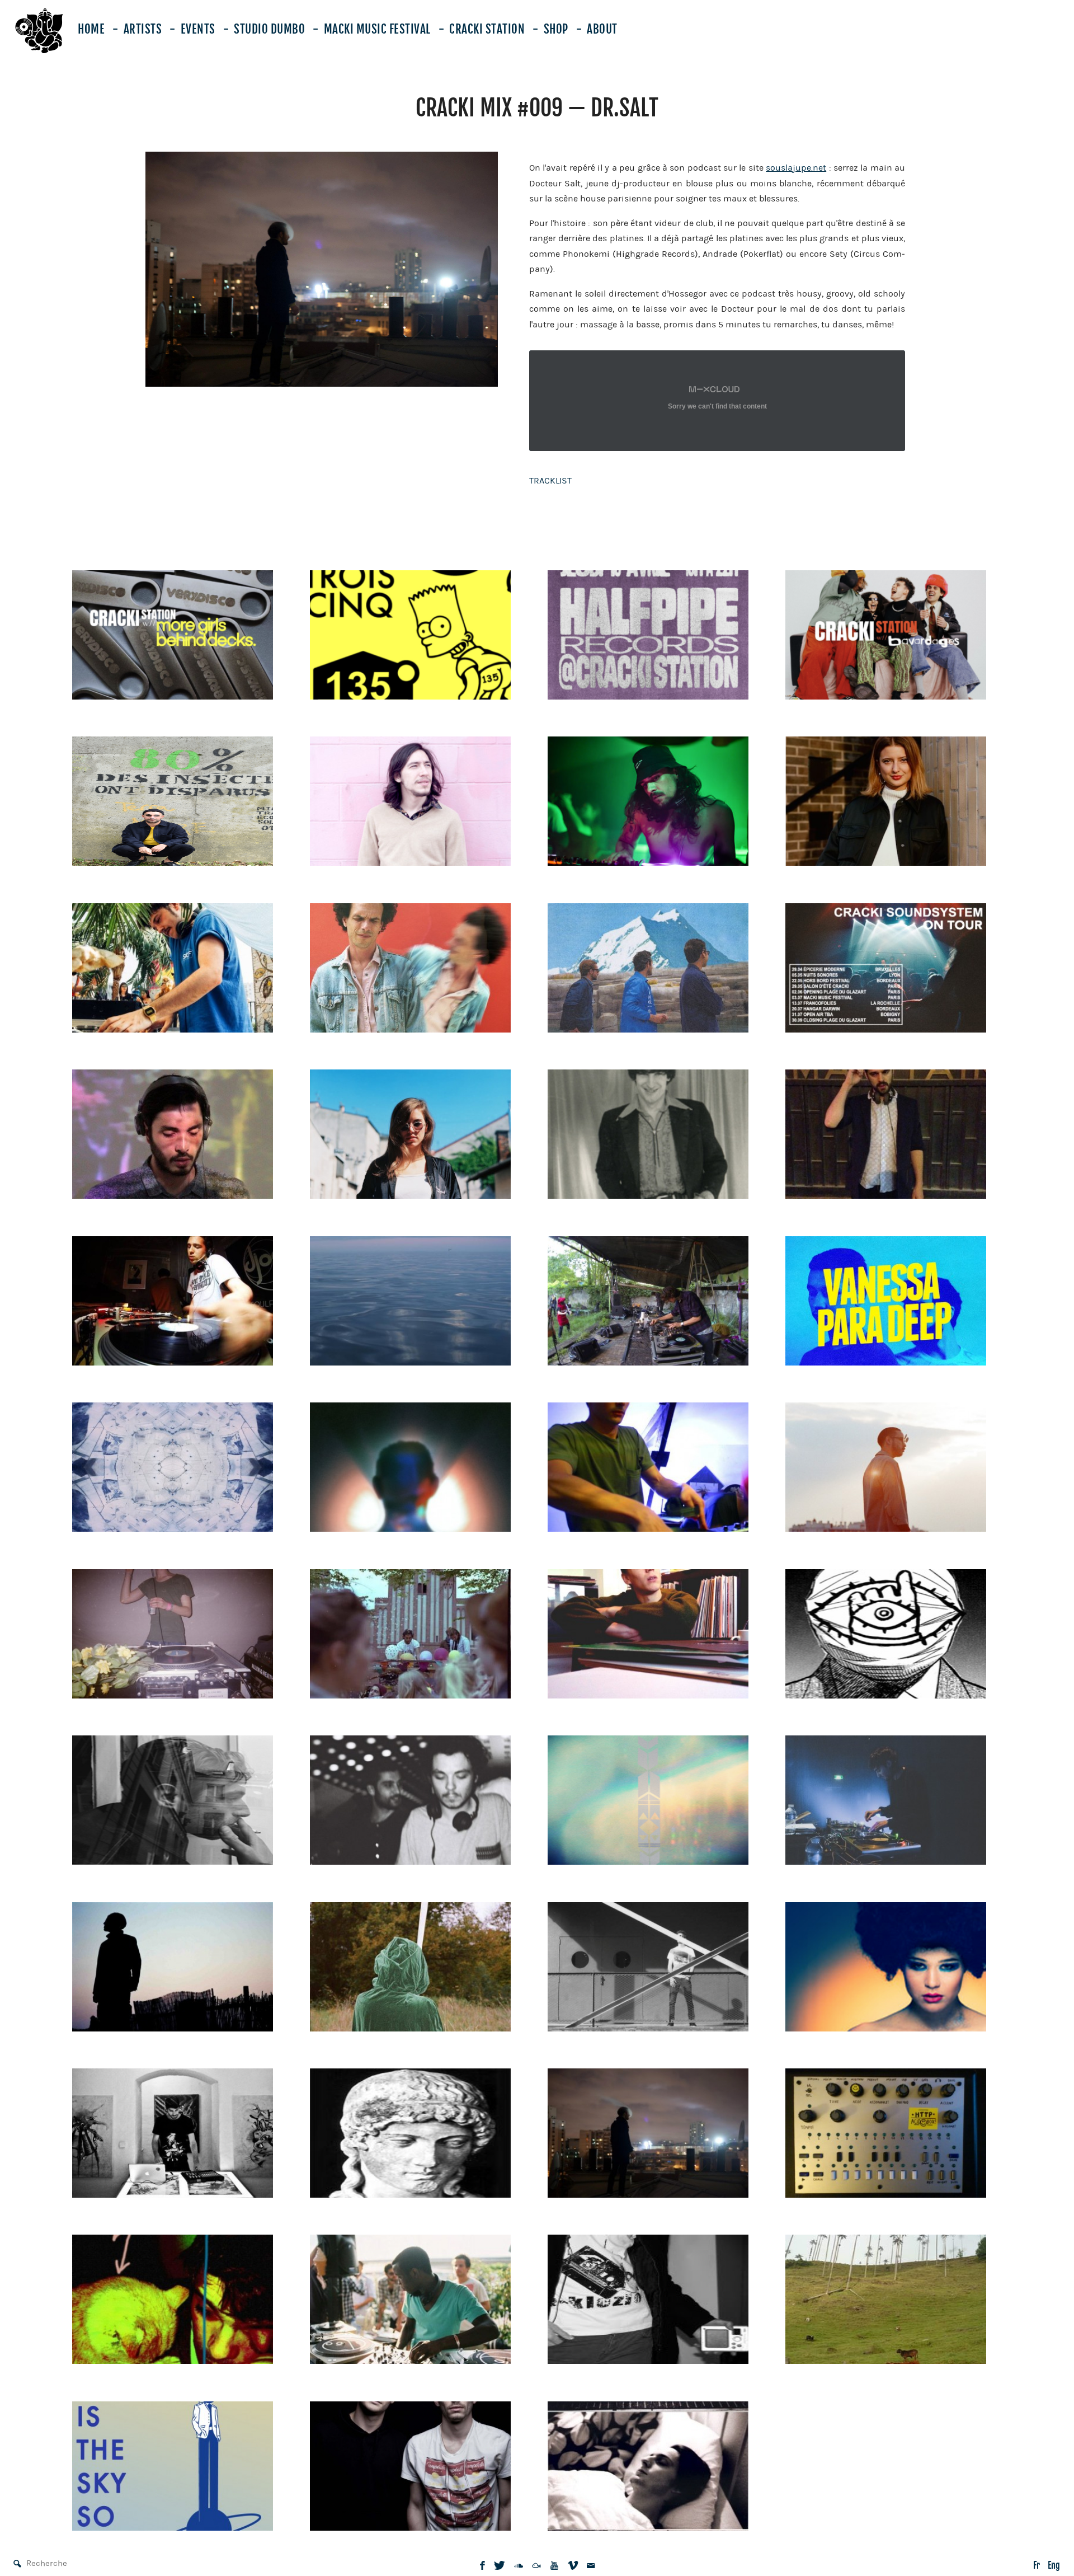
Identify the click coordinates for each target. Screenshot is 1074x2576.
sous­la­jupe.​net (796, 168)
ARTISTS (143, 29)
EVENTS (198, 29)
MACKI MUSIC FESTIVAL (377, 29)
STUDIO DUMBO (269, 29)
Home (91, 29)
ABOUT (602, 29)
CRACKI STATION (487, 29)
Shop (556, 29)
